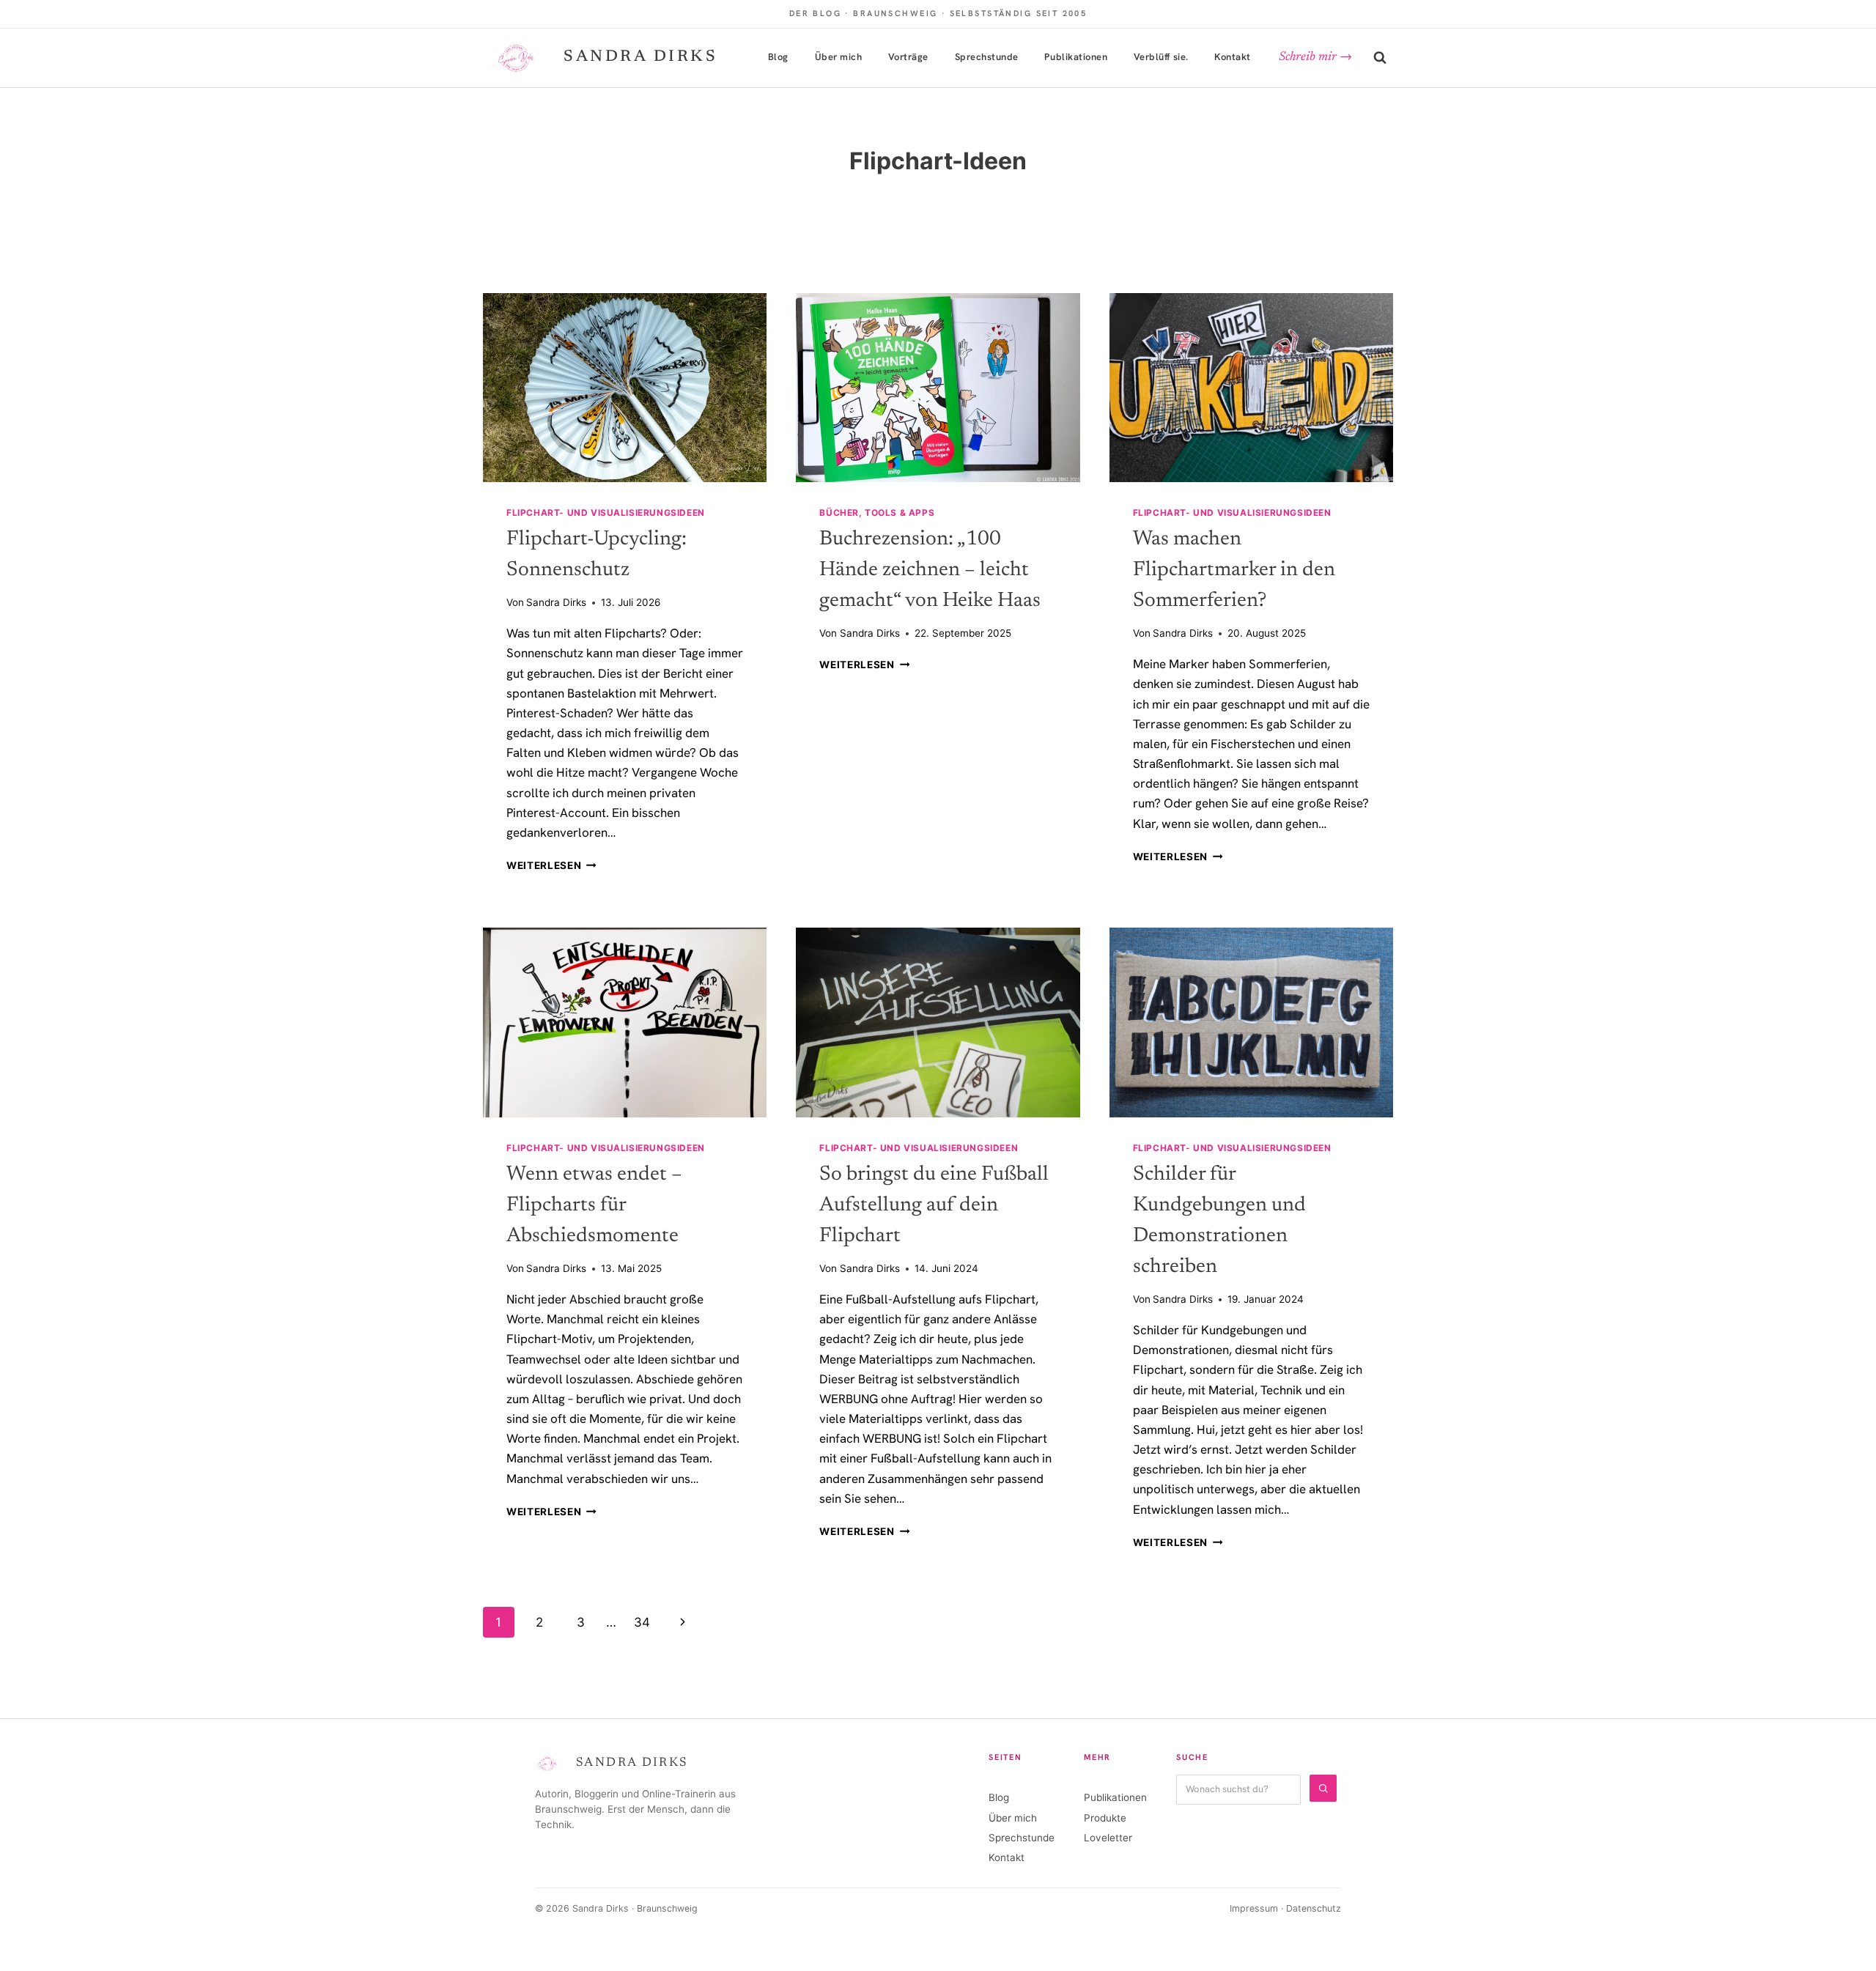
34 (642, 1622)
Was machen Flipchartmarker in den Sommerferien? (1234, 570)
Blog (778, 57)
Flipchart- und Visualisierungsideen (606, 513)
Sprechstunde (987, 57)
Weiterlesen (551, 865)
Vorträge (908, 57)
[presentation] (625, 388)
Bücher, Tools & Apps (877, 513)
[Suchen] (1323, 1788)
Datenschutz (1314, 1908)
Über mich (839, 57)
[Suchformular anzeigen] (1380, 58)
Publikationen (1076, 57)
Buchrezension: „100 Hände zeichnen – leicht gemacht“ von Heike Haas (930, 570)
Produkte (1105, 1818)
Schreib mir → (1315, 58)
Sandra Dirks (556, 602)
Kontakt (1233, 57)
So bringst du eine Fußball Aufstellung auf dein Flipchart (934, 1205)
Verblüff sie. (1161, 57)
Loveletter (1108, 1838)
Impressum (1254, 1908)
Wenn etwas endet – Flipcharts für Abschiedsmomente (594, 1205)
